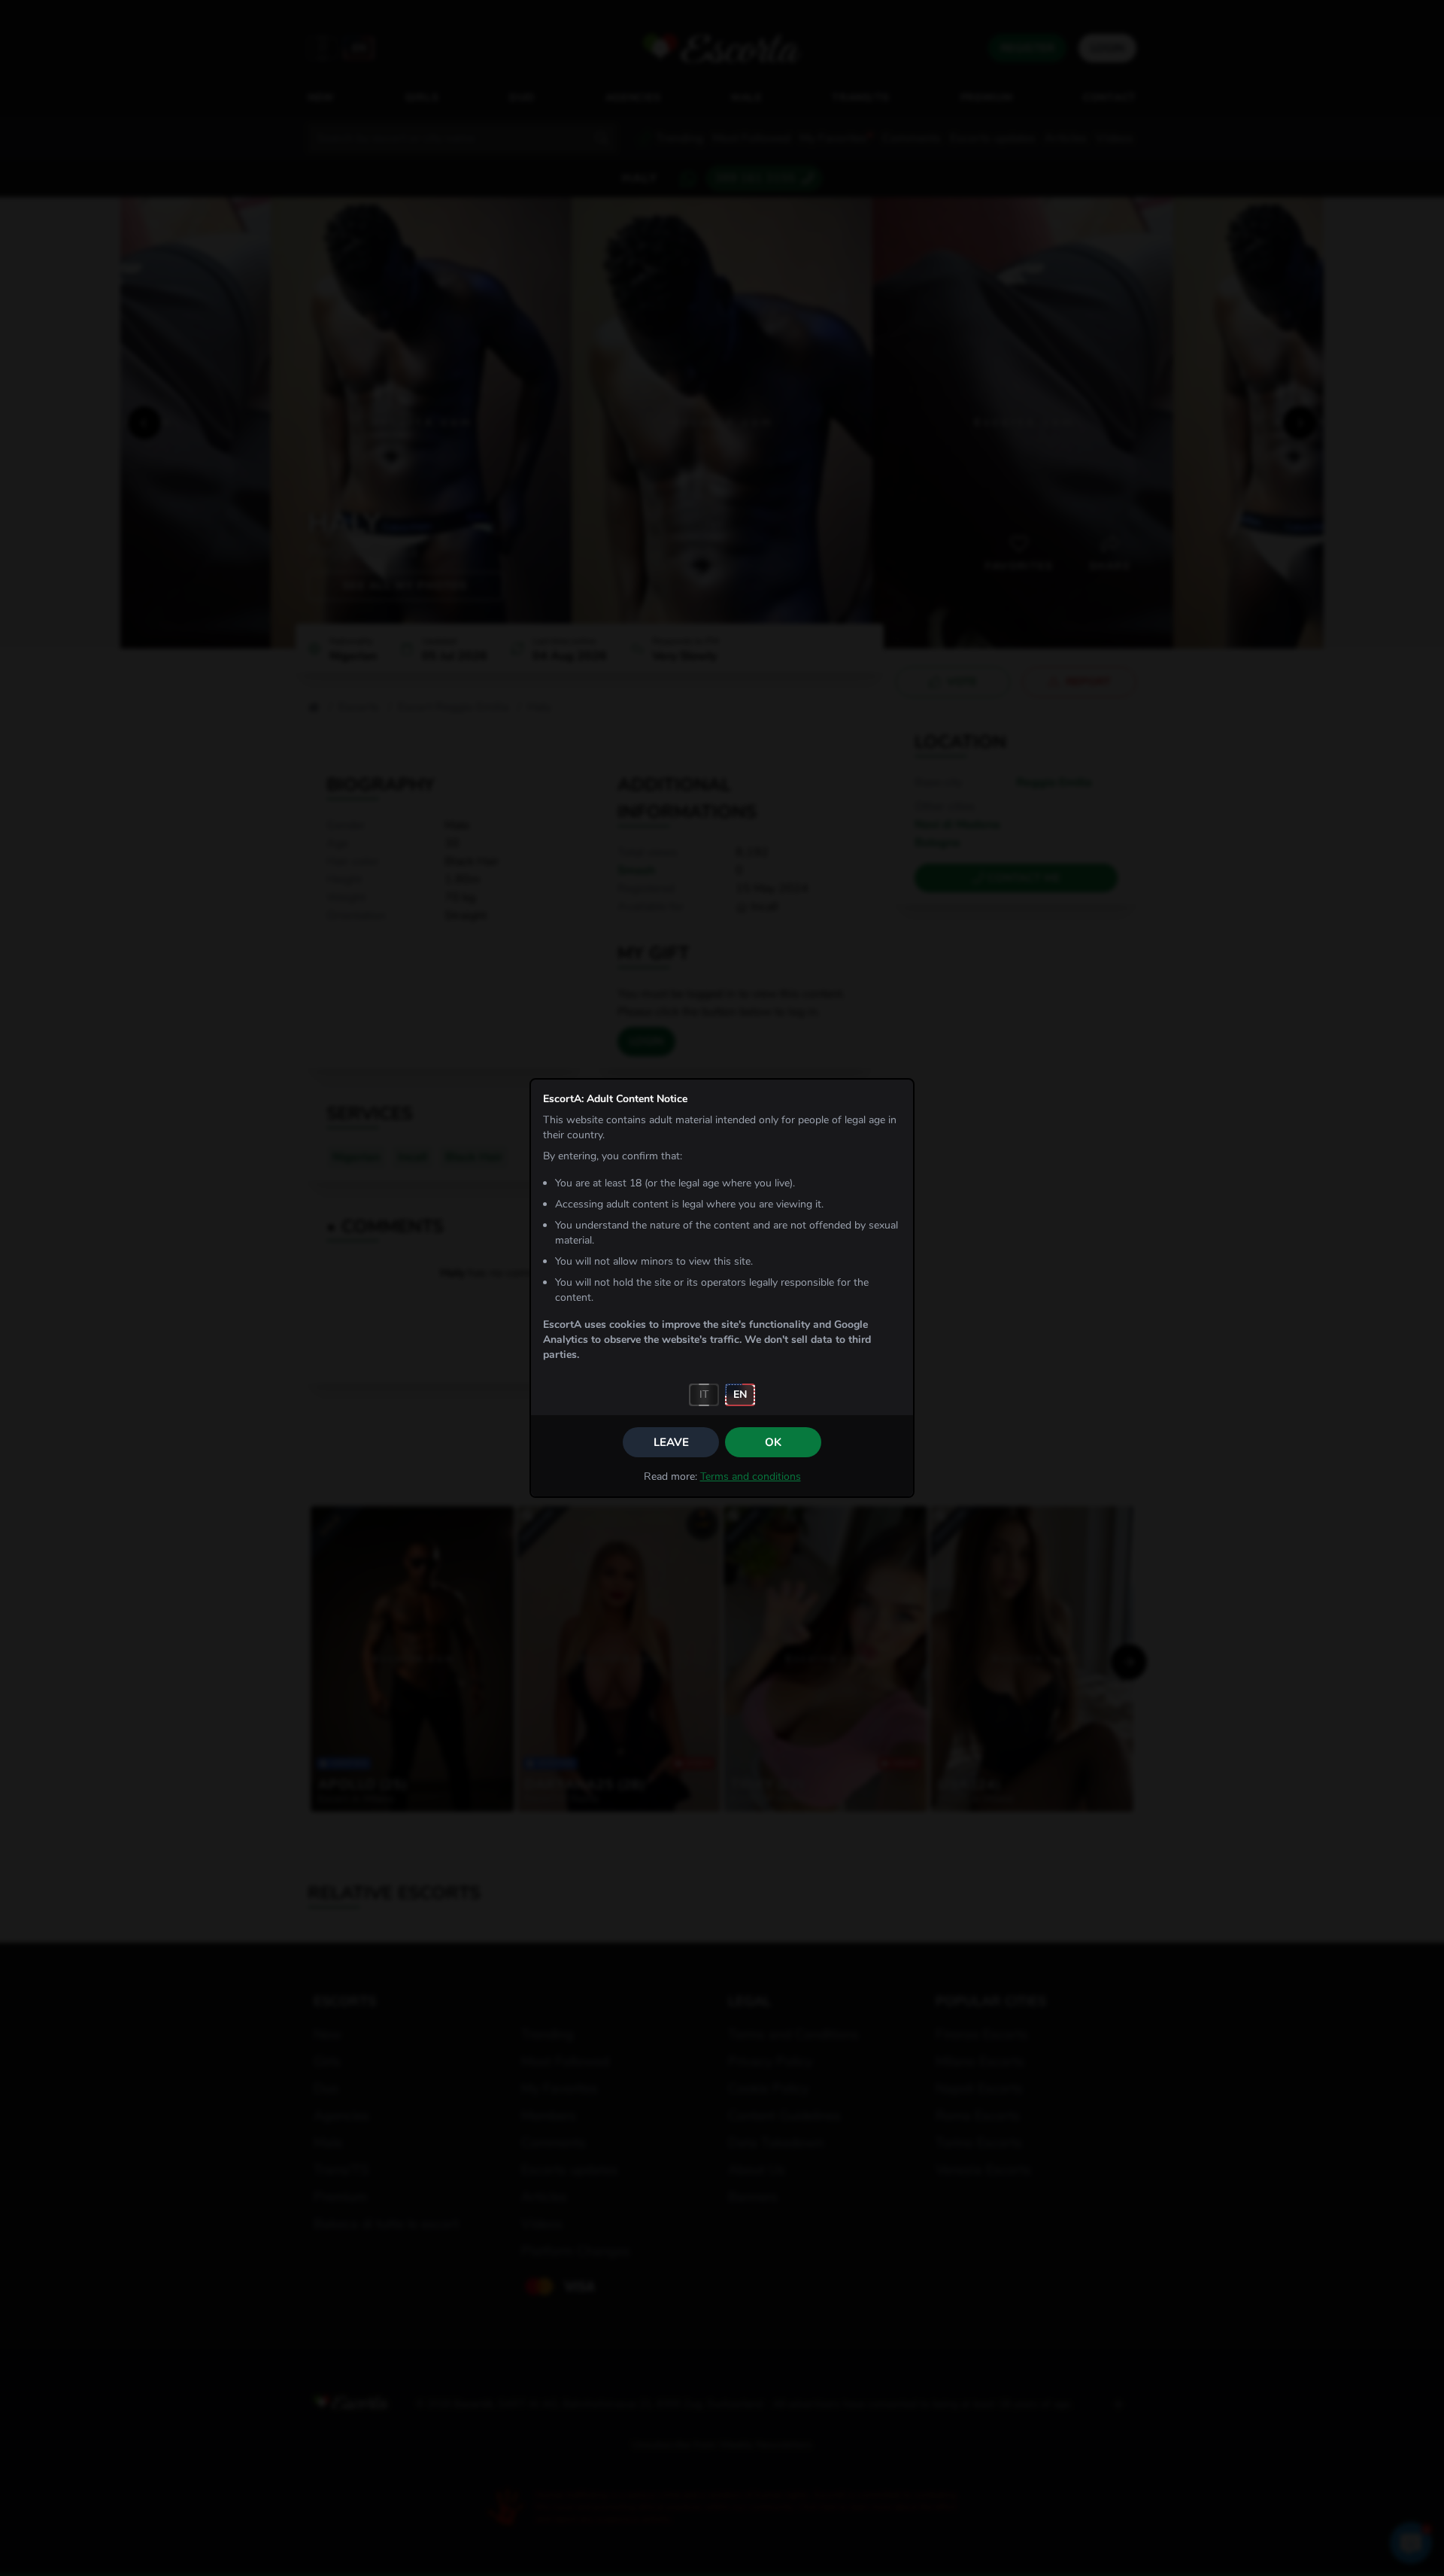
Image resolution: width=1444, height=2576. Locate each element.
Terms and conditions (751, 1476)
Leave (671, 1442)
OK (773, 1442)
